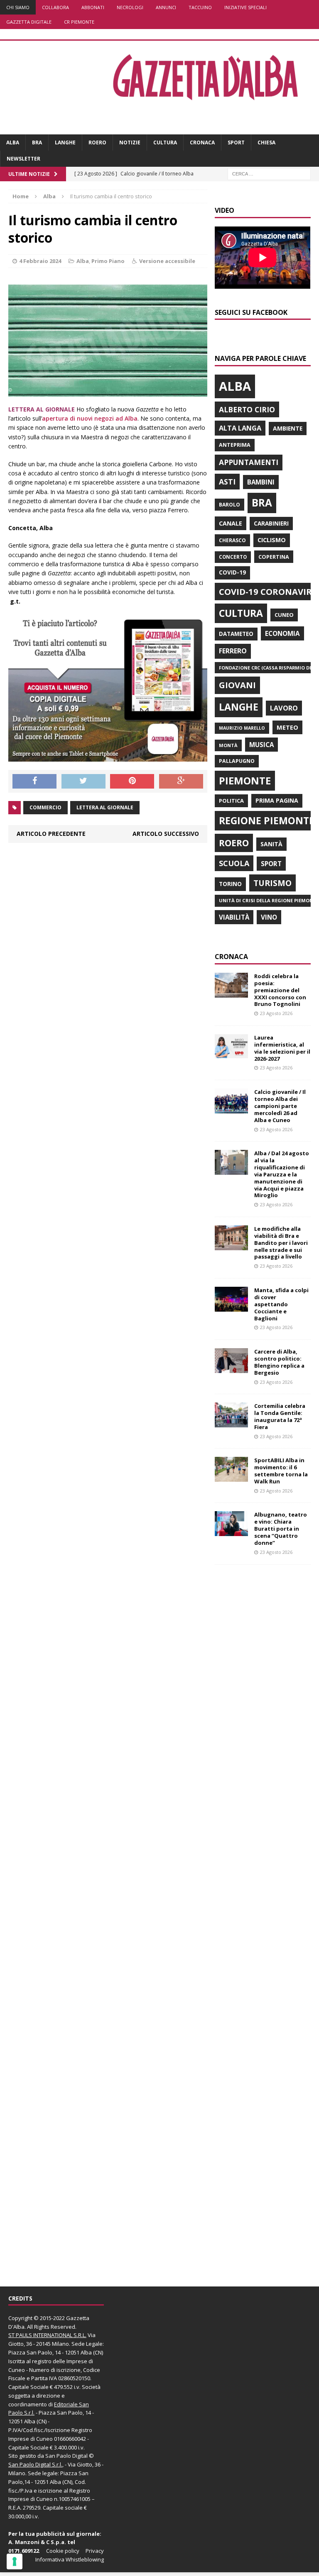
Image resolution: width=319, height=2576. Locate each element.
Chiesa (266, 142)
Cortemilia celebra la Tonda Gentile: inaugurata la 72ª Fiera (280, 1416)
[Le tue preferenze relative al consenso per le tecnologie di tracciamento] (15, 2561)
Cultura (165, 142)
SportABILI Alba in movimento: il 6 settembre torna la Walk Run (281, 1471)
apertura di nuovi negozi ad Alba (90, 418)
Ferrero (233, 651)
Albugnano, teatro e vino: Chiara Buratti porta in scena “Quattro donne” (281, 1529)
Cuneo (284, 615)
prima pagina (277, 800)
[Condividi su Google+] (181, 782)
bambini (261, 482)
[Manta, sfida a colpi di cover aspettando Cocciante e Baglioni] (231, 1307)
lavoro (284, 708)
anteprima (235, 445)
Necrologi (130, 7)
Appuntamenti (249, 462)
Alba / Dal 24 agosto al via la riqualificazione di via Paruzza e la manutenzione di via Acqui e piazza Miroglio (282, 1174)
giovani (237, 685)
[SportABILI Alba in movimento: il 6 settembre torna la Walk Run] (231, 1477)
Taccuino (200, 7)
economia (282, 633)
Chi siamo (18, 7)
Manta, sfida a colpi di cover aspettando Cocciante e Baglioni (281, 1304)
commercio (45, 807)
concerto (233, 557)
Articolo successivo (166, 834)
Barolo (229, 505)
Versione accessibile (167, 261)
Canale (231, 523)
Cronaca (202, 142)
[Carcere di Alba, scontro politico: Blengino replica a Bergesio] (231, 1368)
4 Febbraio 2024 (40, 261)
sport (271, 864)
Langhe (65, 142)
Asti (227, 482)
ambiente (288, 428)
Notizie (130, 142)
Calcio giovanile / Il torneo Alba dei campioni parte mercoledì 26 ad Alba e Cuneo (280, 1106)
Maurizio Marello (242, 728)
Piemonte (245, 780)
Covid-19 (232, 572)
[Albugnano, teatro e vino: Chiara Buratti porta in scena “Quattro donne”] (231, 1531)
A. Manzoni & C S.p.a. (37, 2542)
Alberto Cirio (247, 409)
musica (261, 745)
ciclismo (272, 540)
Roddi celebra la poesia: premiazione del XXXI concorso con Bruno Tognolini (280, 990)
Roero (97, 142)
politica (231, 801)
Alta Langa (240, 428)
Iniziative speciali (245, 7)
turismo (272, 883)
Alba (13, 142)
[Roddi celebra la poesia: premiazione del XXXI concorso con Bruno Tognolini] (231, 992)
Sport (236, 142)
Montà (228, 745)
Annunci (166, 7)
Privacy (95, 2551)
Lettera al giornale (105, 807)
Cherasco (232, 540)
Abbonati (93, 7)
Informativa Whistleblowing (70, 2559)
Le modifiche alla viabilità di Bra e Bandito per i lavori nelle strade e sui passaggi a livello (281, 1243)
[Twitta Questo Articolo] (83, 782)
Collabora (55, 7)
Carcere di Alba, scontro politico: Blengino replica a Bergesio (279, 1362)
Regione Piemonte (267, 821)
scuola (234, 863)
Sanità (271, 844)
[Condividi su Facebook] (34, 782)
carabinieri (271, 523)
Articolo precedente (51, 834)
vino (269, 917)
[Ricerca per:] (269, 174)
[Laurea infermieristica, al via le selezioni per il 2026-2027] (231, 1054)
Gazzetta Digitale (29, 22)
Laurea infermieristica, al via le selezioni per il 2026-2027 (282, 1048)
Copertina (274, 557)
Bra (37, 142)
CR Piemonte (79, 22)
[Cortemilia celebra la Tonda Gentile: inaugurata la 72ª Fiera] (231, 1423)
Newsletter (23, 159)
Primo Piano (108, 261)
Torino (230, 884)
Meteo (287, 727)
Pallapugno (237, 761)
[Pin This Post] (132, 782)
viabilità (234, 917)
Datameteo (236, 634)
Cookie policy (63, 2551)
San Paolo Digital (66, 2456)
